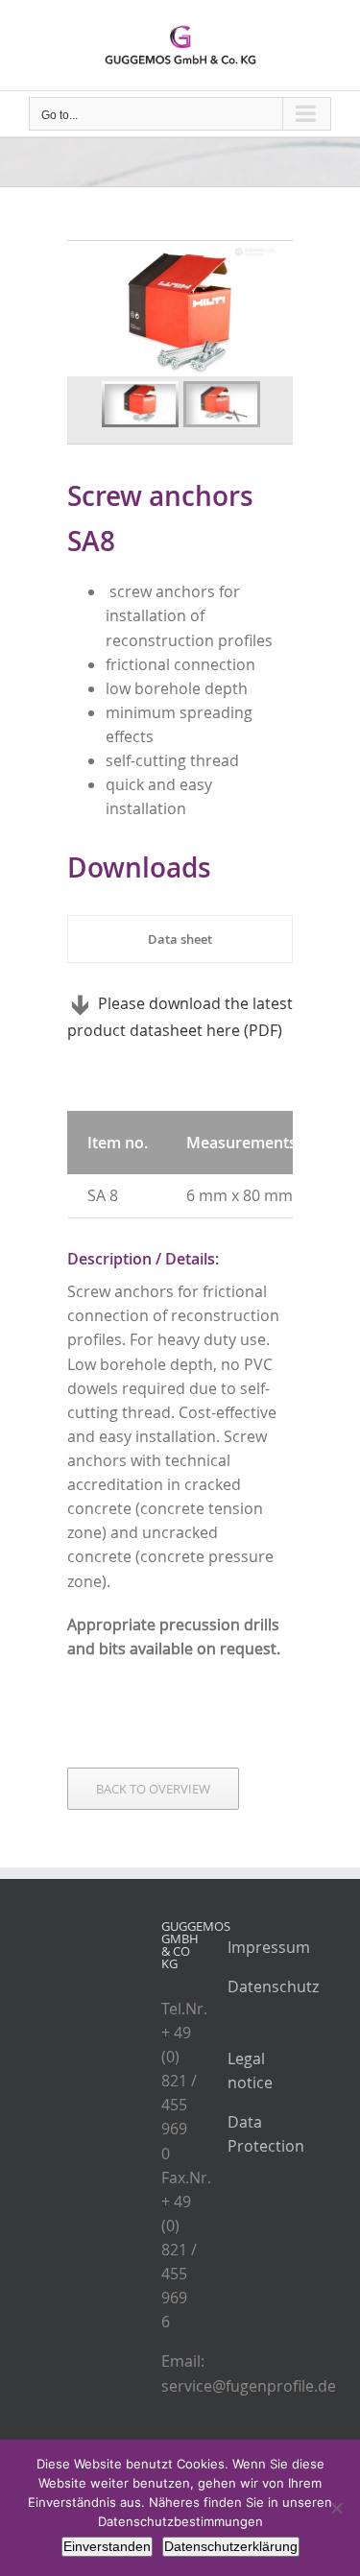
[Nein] (336, 2508)
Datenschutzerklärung (231, 2546)
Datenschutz (273, 1986)
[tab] (180, 939)
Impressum (269, 1947)
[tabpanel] (180, 1017)
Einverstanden (107, 2546)
